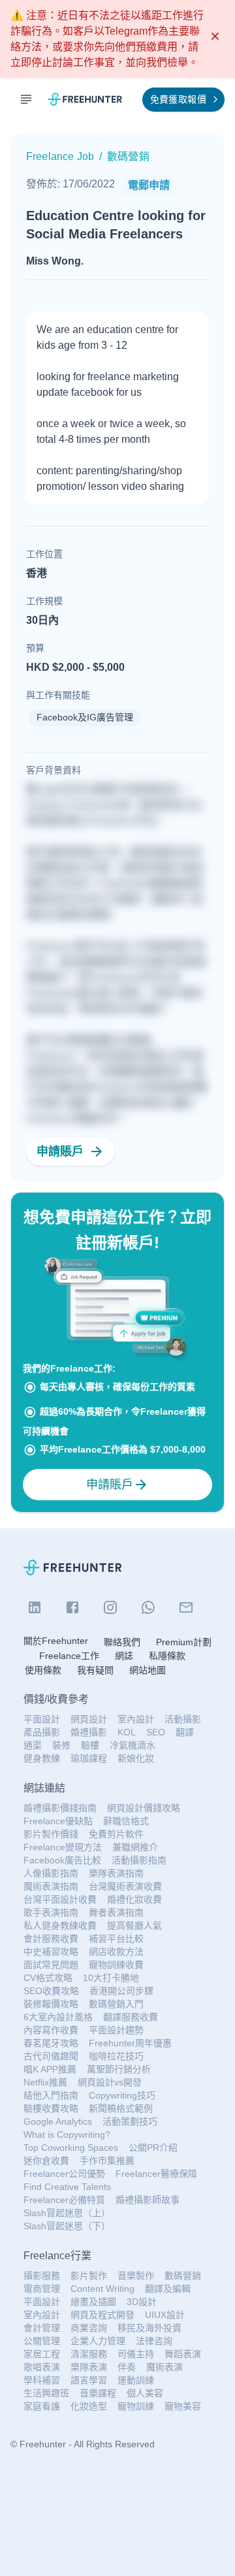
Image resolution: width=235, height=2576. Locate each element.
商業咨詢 (89, 2328)
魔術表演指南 (51, 1886)
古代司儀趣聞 (51, 2056)
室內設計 (136, 1719)
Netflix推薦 (45, 2082)
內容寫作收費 (51, 2030)
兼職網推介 (135, 1847)
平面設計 (42, 1719)
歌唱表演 (42, 2367)
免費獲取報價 (178, 99)
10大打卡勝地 (111, 1978)
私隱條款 (167, 1656)
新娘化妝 (136, 1758)
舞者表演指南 (116, 1912)
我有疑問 (95, 1670)
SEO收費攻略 (51, 1991)
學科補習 (42, 2380)
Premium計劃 (184, 1642)
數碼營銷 (183, 2276)
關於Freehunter (56, 1641)
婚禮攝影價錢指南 (60, 1808)
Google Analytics (58, 2121)
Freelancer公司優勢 (64, 2174)
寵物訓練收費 (116, 1965)
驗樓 (90, 1745)
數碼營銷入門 (116, 2004)
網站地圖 (148, 1670)
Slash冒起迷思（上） (67, 2213)
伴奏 (127, 2367)
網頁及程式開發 (102, 2315)
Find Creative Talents (67, 2187)
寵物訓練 (136, 2406)
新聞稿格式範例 (121, 2108)
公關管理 (42, 2341)
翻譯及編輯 (168, 2289)
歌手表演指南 (51, 1912)
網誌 (124, 1656)
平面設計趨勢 (116, 2030)
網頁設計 (89, 1719)
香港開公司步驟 (121, 1991)
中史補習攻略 (51, 1952)
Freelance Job (60, 156)
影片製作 (89, 2276)
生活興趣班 (46, 2393)
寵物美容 (183, 2406)
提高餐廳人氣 (134, 1925)
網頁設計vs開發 (110, 2082)
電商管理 (42, 2289)
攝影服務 (42, 2276)
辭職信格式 (126, 1821)
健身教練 (42, 1758)
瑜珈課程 (89, 1758)
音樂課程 (98, 2393)
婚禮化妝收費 (134, 1899)
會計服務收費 (51, 1939)
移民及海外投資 (149, 2328)
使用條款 (43, 1670)
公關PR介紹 (153, 2148)
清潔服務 (89, 2354)
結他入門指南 (51, 2095)
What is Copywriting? (67, 2134)
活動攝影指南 (139, 1860)
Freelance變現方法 (63, 1847)
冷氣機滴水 (133, 1745)
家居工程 (42, 2354)
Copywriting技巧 (122, 2095)
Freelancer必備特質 (64, 2200)
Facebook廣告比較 (62, 1860)
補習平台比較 (116, 1939)
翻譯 (185, 1732)
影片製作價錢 (51, 1834)
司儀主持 (136, 2354)
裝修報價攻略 (51, 2004)
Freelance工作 (69, 1656)
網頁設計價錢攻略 (144, 1808)
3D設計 (142, 2302)
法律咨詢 (154, 2341)
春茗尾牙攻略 (51, 2043)
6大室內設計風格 (58, 2017)
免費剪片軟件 (116, 1834)
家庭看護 (42, 2406)
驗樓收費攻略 (51, 2108)
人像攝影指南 (51, 1873)
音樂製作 (136, 2276)
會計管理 (42, 2328)
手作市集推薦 (107, 2161)
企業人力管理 (98, 2341)
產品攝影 (42, 1732)
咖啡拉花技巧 (116, 2056)
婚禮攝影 (89, 1732)
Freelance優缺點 (58, 1821)
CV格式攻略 (48, 1978)
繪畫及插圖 (93, 2302)
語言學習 (89, 2380)
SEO (156, 1732)
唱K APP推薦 (50, 2069)
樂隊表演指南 (116, 1873)
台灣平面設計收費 (60, 1899)
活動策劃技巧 (130, 2121)
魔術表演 (164, 2367)
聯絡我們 (122, 1642)
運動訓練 (136, 2380)
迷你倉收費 (46, 2161)
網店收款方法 (116, 1952)
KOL (127, 1732)
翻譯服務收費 (131, 2017)
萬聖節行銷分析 (119, 2069)
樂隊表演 (89, 2367)
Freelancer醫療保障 (156, 2174)
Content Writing (102, 2289)
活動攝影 (183, 1719)
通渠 (33, 1745)
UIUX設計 (165, 2315)
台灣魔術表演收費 (125, 1886)
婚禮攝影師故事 (148, 2200)
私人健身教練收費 (60, 1925)
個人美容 (145, 2393)
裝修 (61, 1745)
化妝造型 (89, 2406)
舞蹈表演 (183, 2354)
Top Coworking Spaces (71, 2148)
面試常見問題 (51, 1965)
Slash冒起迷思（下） (67, 2226)
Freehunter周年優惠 (130, 2043)
